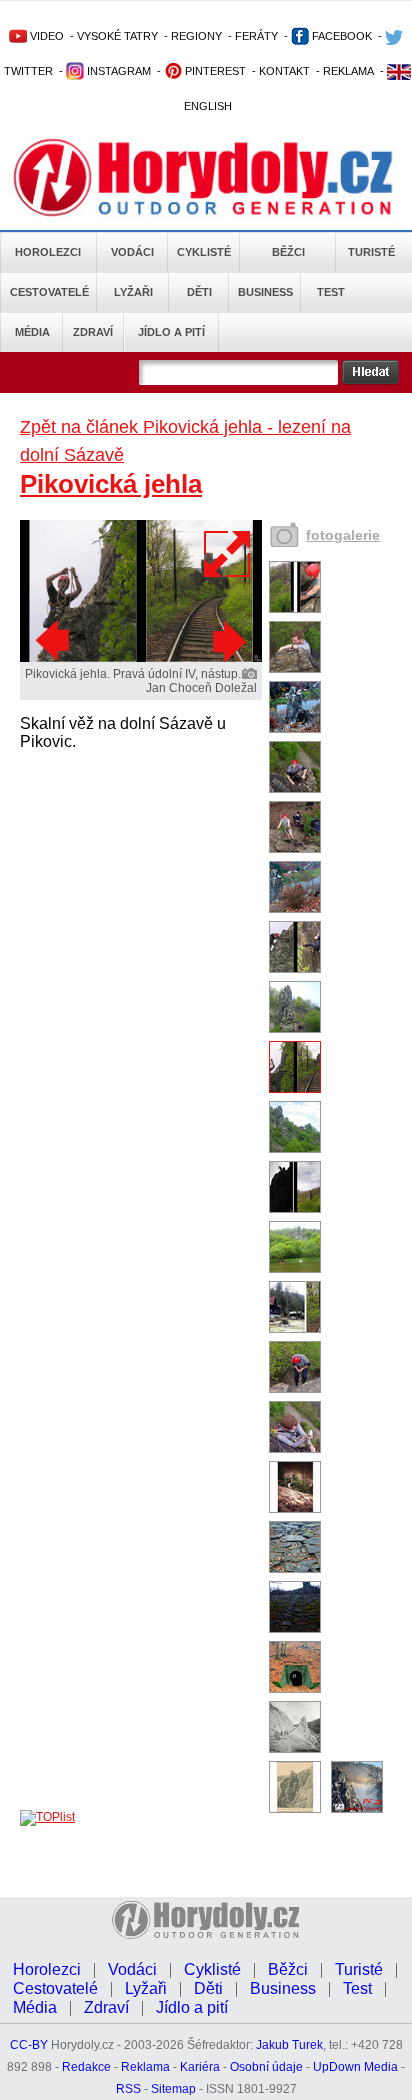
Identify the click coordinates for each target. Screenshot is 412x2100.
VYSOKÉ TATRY (117, 36)
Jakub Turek (289, 2045)
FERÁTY (256, 36)
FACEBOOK (340, 36)
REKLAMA (348, 71)
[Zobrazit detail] (295, 609)
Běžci (288, 252)
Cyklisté (204, 252)
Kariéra (200, 2067)
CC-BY (29, 2045)
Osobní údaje (266, 2067)
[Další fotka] (227, 641)
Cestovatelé (49, 292)
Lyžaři (133, 292)
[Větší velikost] (228, 554)
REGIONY (196, 36)
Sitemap (173, 2089)
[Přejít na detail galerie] (141, 658)
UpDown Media (355, 2067)
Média (32, 332)
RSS (128, 2089)
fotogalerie (343, 535)
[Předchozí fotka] (55, 641)
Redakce (86, 2067)
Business (265, 292)
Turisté (371, 252)
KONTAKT (284, 71)
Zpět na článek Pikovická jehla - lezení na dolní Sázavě (185, 441)
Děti (199, 292)
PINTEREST (214, 71)
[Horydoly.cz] (206, 179)
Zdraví (93, 332)
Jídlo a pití (171, 332)
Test (331, 292)
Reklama (145, 2067)
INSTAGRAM (117, 71)
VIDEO (45, 36)
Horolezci (48, 252)
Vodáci (132, 252)
